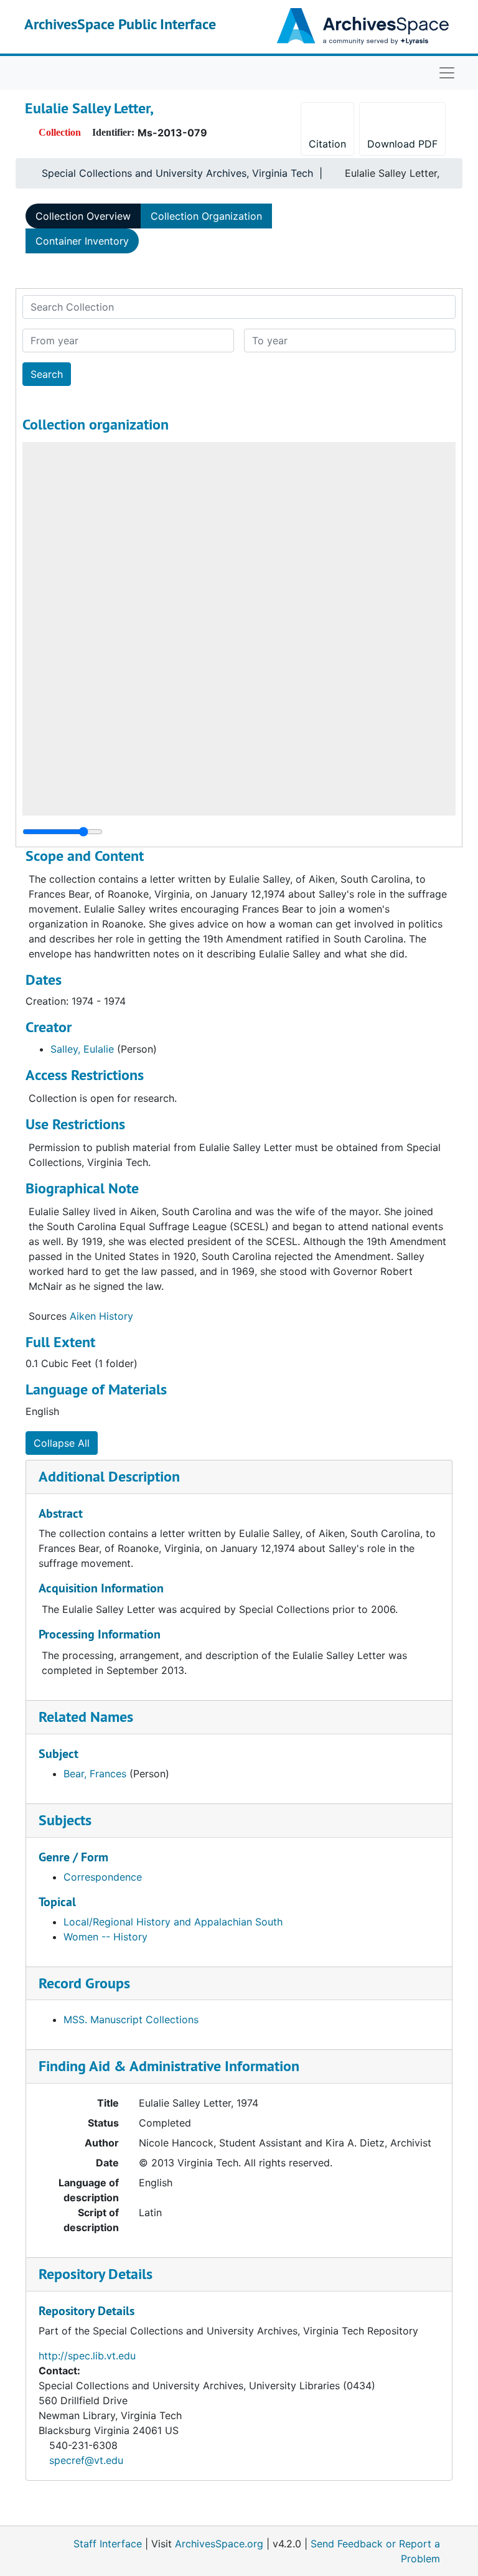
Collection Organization (206, 216)
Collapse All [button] (62, 1443)
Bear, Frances (95, 1774)
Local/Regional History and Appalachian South (173, 1922)
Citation (327, 144)
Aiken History (101, 1316)
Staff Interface (108, 2544)
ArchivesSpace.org (219, 2544)
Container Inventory (82, 241)
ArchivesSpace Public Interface (120, 24)
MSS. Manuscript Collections (131, 2019)
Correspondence (103, 1877)
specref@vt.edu (86, 2460)
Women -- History (105, 1937)
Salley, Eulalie (82, 1049)
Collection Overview (83, 216)
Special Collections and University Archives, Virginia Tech (177, 173)
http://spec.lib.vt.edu (87, 2356)
